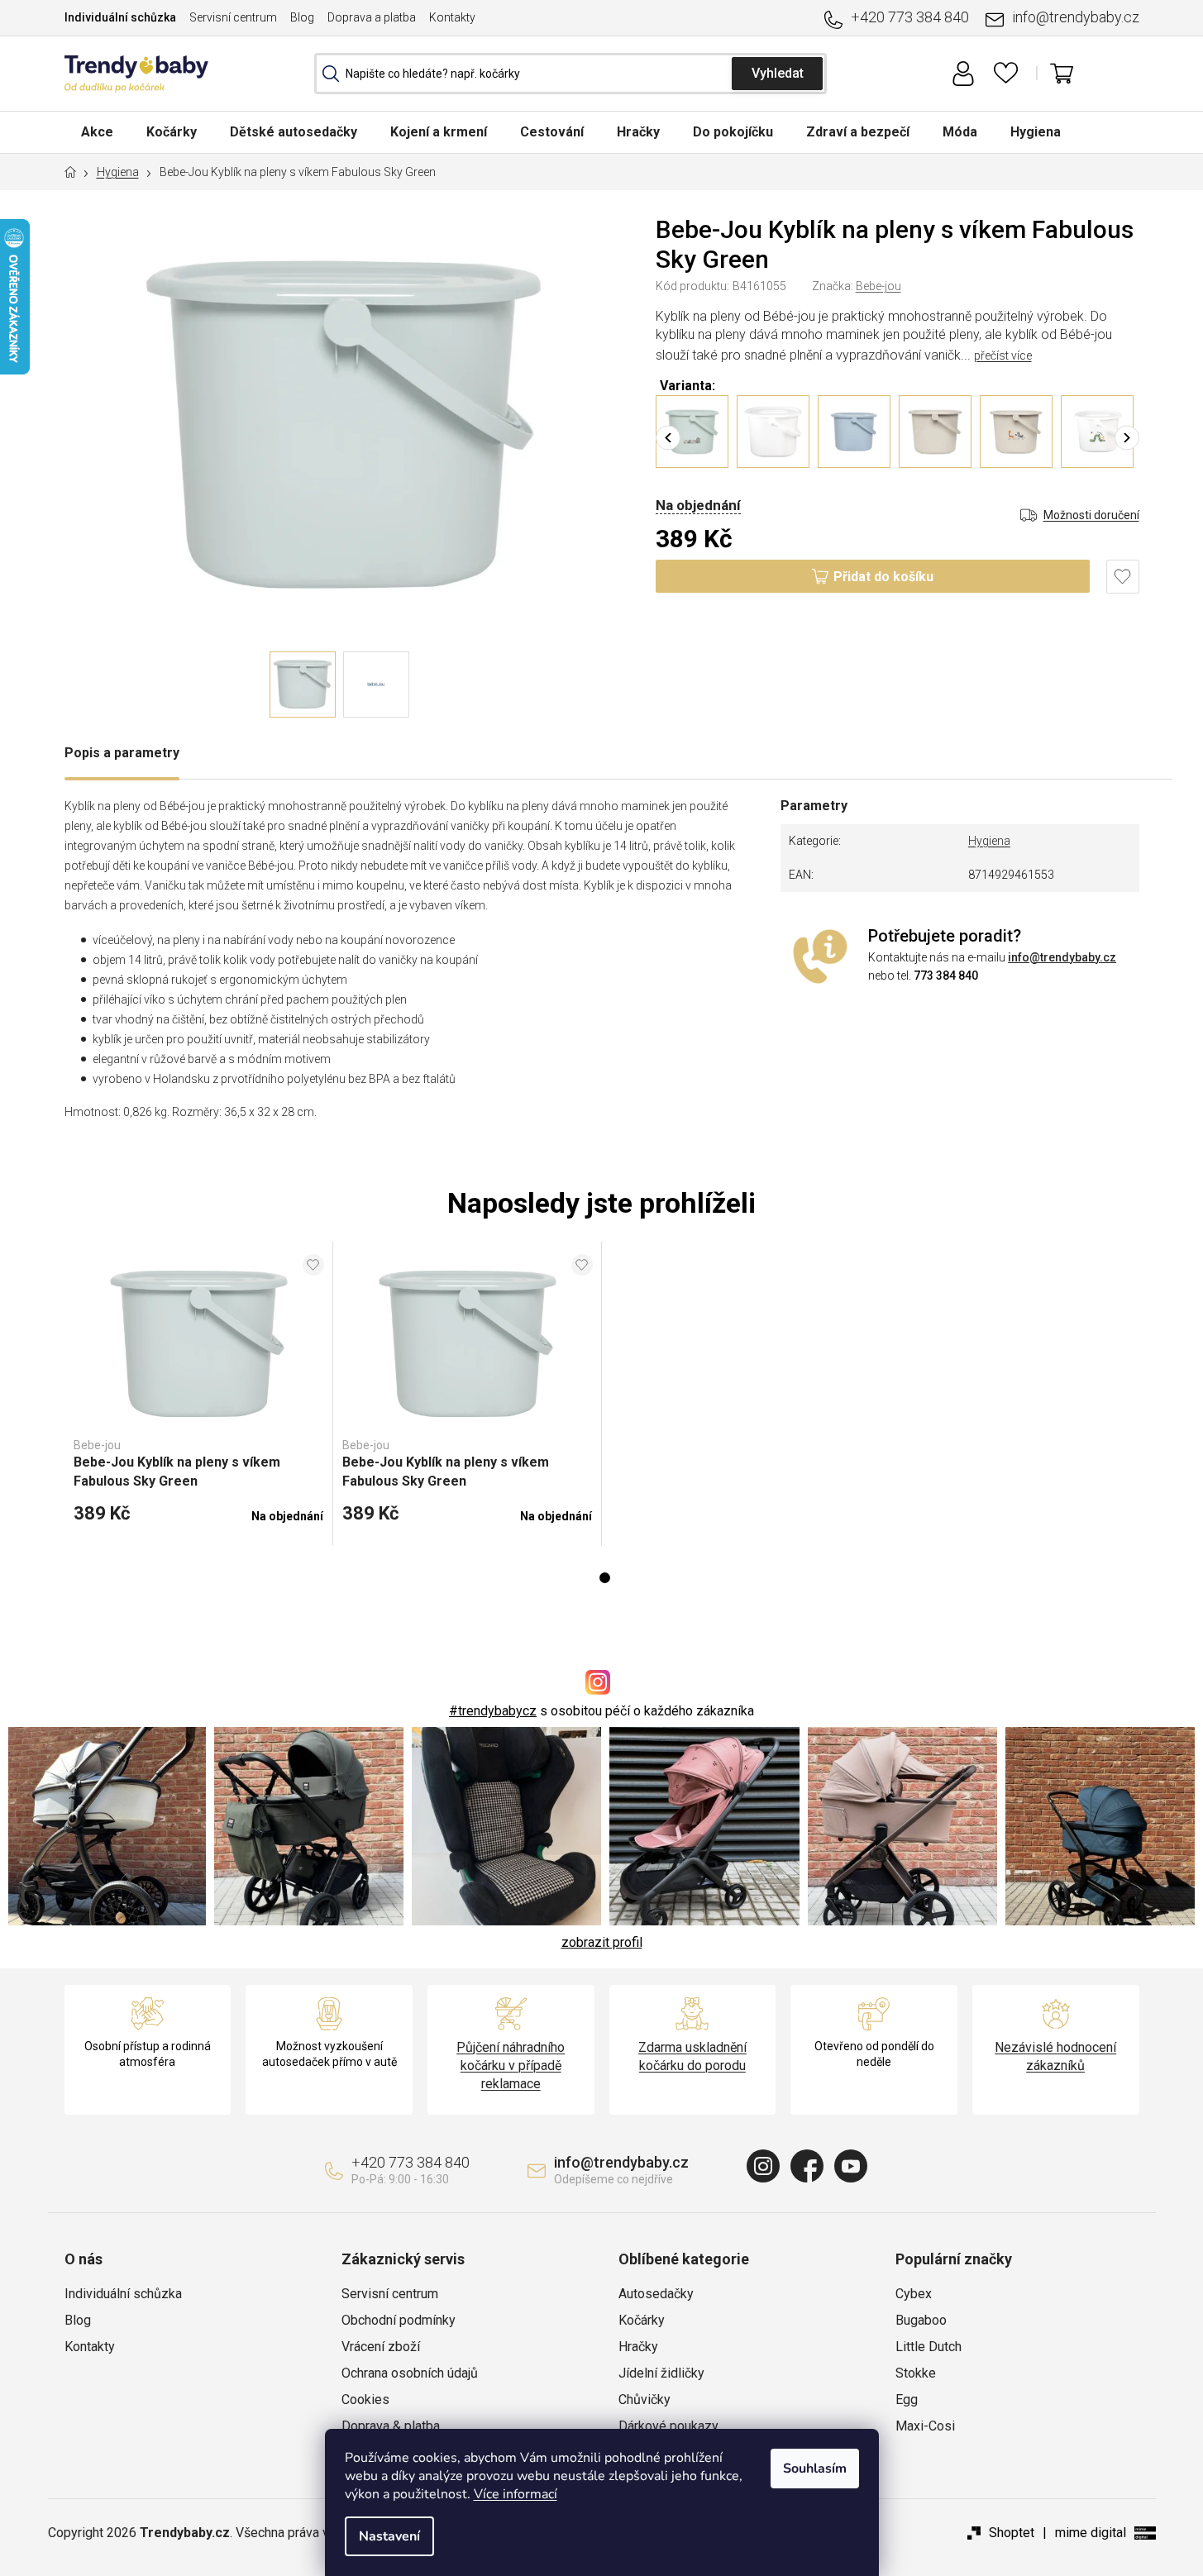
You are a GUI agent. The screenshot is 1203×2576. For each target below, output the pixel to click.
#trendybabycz (493, 1711)
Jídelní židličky (661, 2373)
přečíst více (1003, 355)
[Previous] (668, 437)
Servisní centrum (233, 17)
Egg (907, 2399)
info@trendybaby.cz (1076, 17)
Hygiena (989, 841)
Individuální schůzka (120, 17)
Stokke (916, 2373)
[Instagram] (763, 2166)
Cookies (365, 2399)
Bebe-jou (878, 286)
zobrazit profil (602, 1942)
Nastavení (389, 2536)
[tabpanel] (199, 1394)
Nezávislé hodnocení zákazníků (1055, 2056)
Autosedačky (656, 2294)
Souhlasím (815, 2469)
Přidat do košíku (883, 577)
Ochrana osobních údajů (410, 2373)
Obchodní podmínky (399, 2320)
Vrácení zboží (381, 2347)
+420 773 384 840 (910, 17)
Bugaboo (921, 2320)
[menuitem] (97, 132)
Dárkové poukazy (668, 2426)
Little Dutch (929, 2347)
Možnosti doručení (1091, 515)
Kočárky (642, 2320)
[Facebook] (807, 2166)
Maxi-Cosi (925, 2426)
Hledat (777, 74)
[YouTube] (851, 2166)
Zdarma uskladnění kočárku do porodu (692, 2056)
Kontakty (452, 17)
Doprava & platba (391, 2426)
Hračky (638, 2347)
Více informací (516, 2494)
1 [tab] (605, 1578)
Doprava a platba (372, 17)
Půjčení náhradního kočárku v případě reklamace (511, 2066)
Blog (302, 17)
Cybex (914, 2294)
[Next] (1127, 437)
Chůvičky (644, 2399)
